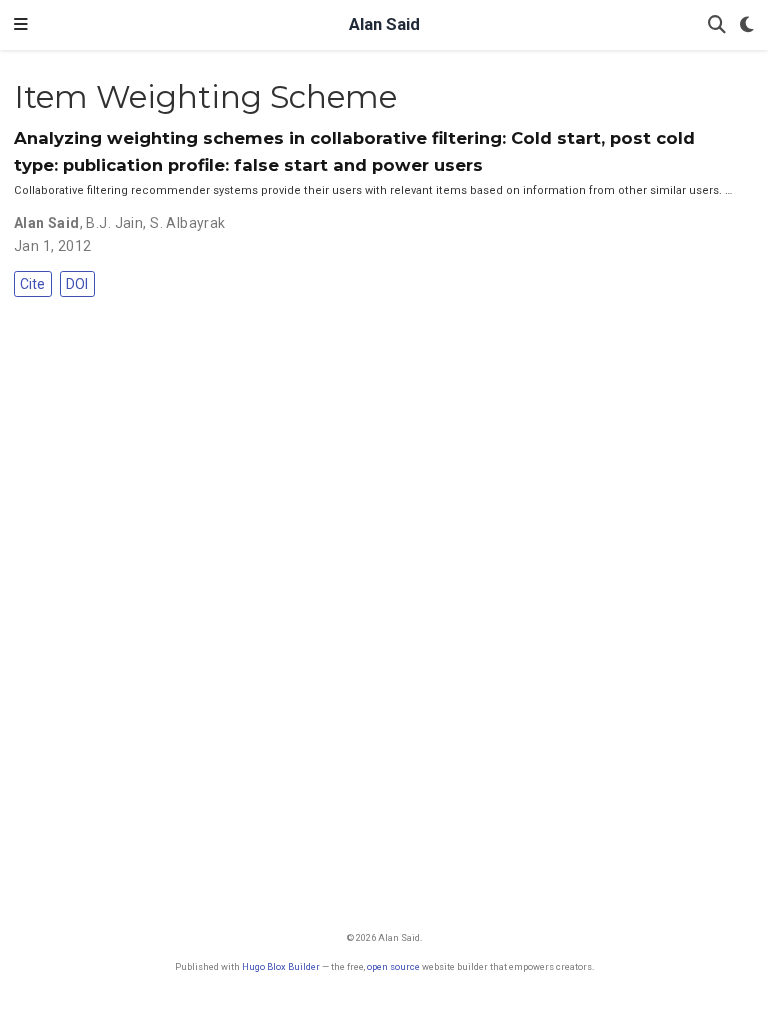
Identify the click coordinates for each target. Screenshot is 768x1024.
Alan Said (384, 24)
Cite (32, 284)
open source (393, 966)
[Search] (717, 25)
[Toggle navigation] (21, 25)
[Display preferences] (747, 25)
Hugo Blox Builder (281, 966)
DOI (77, 284)
